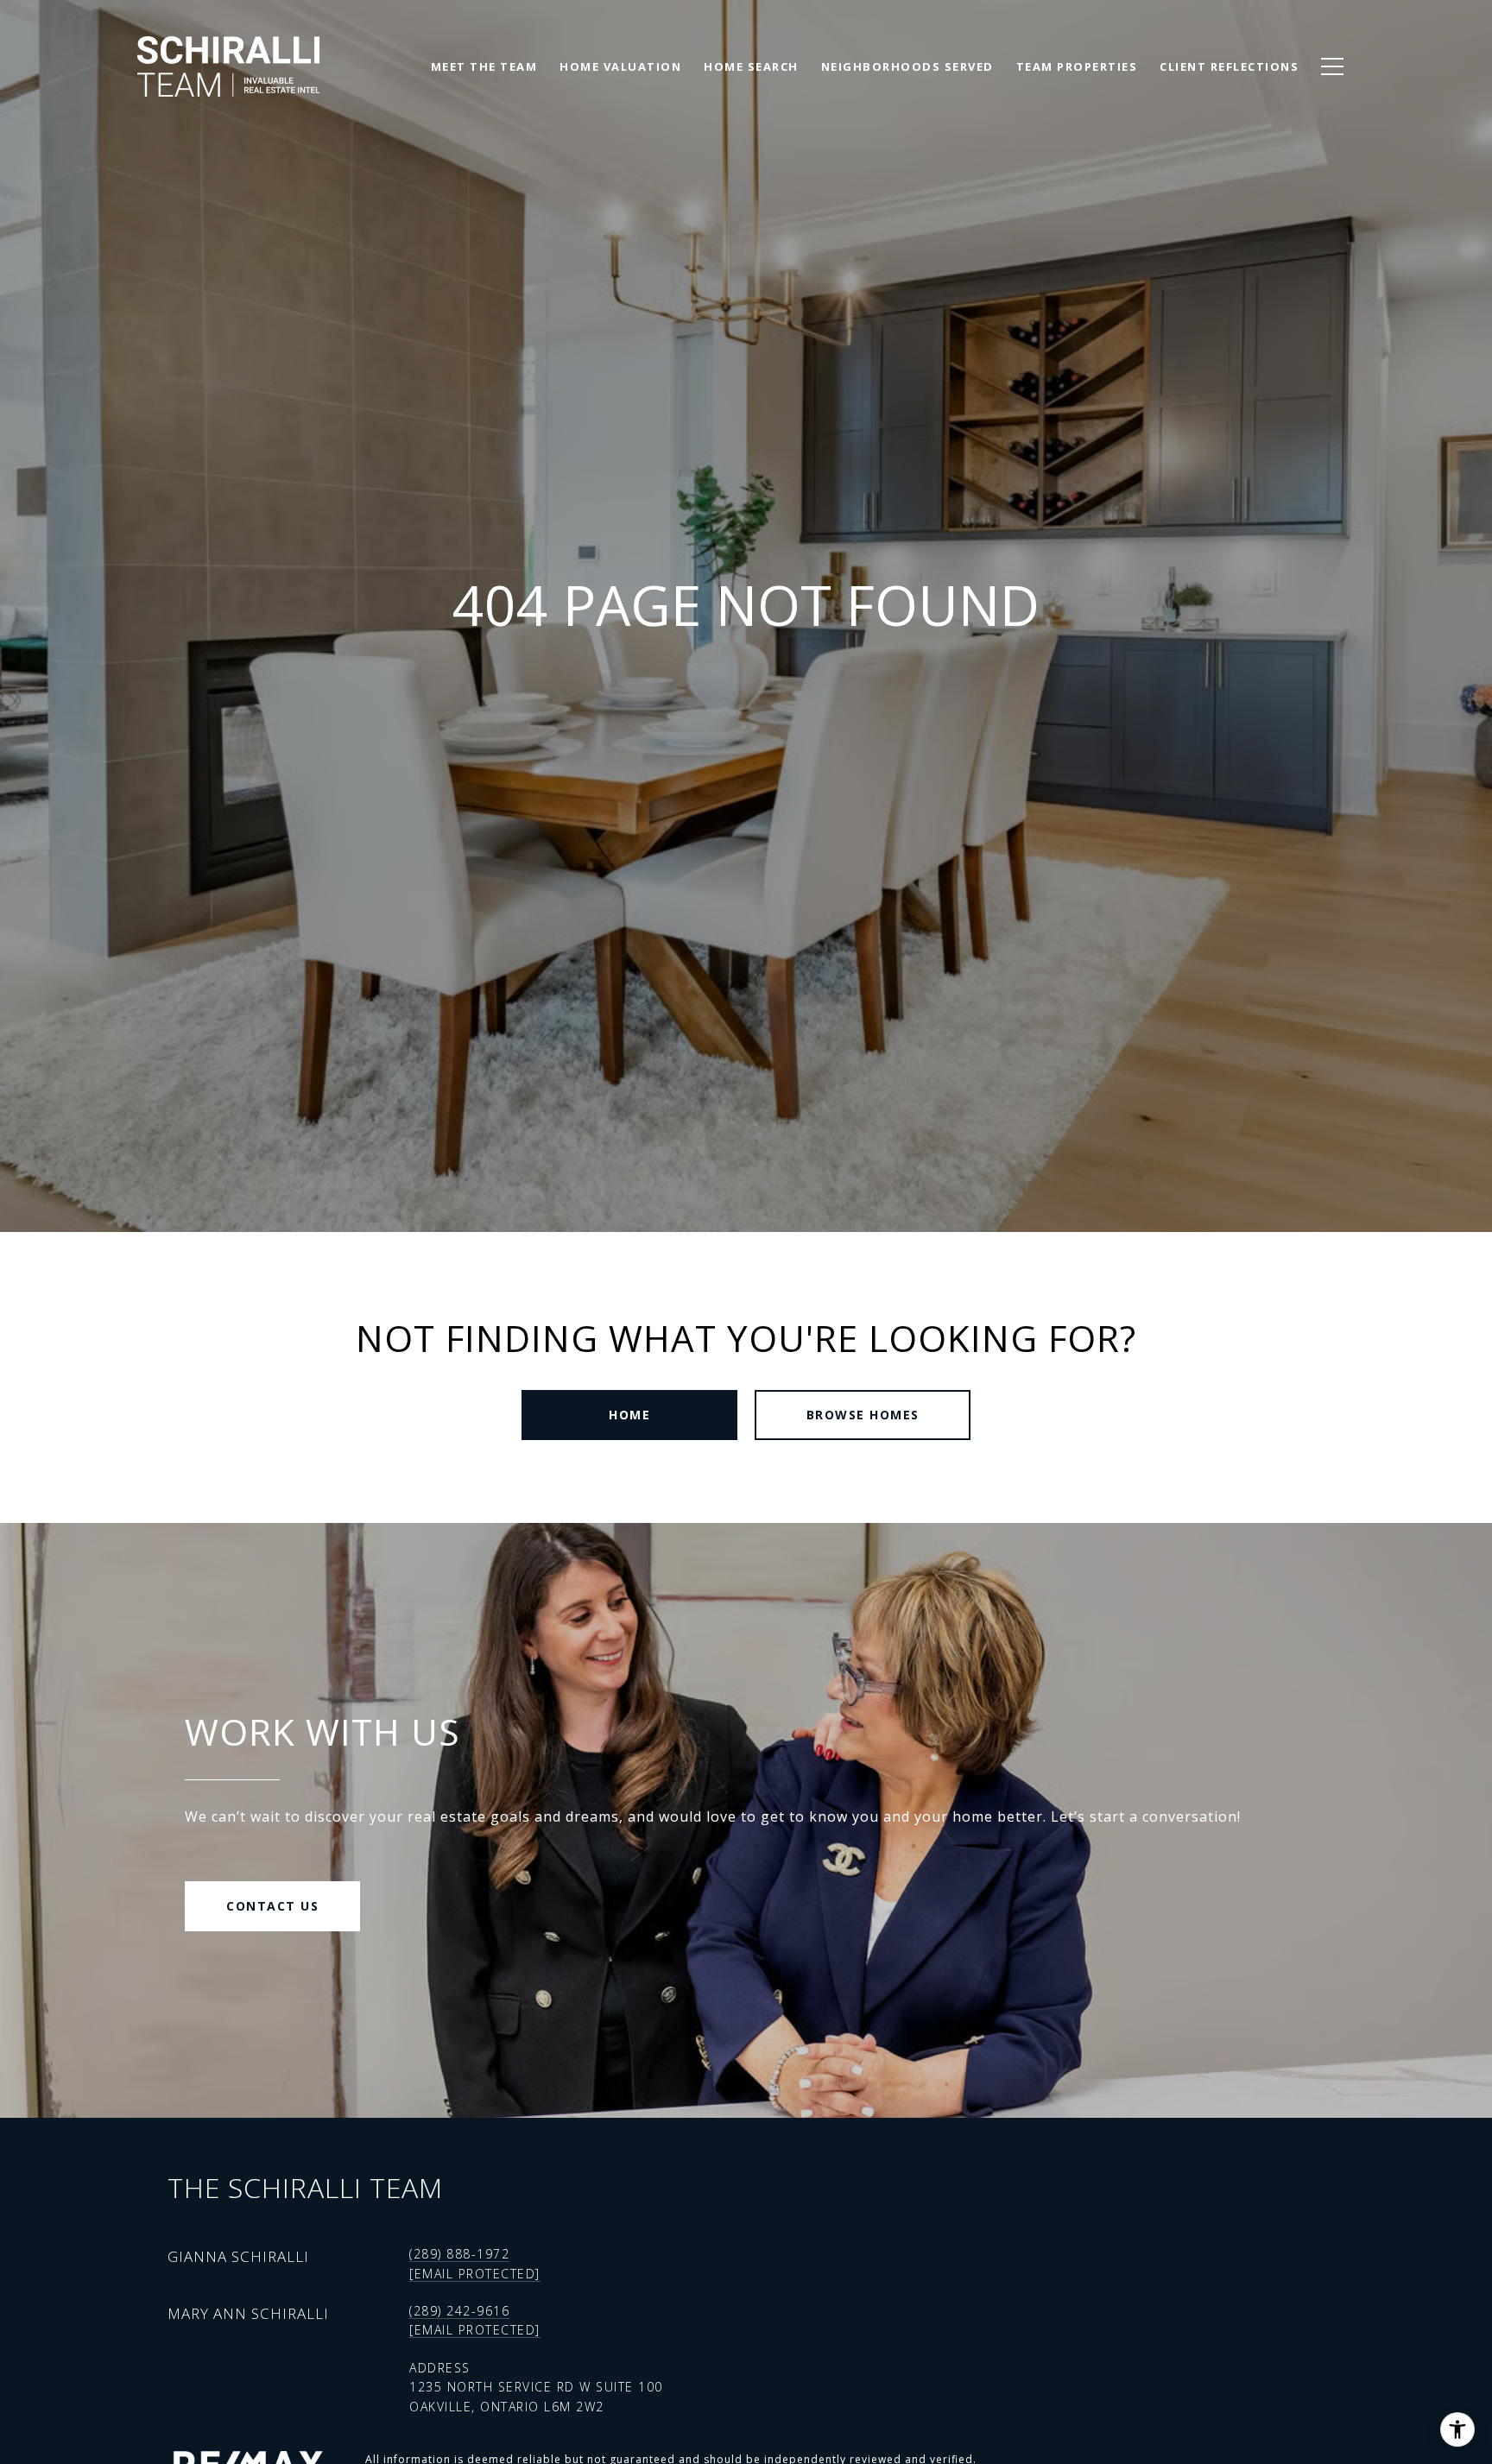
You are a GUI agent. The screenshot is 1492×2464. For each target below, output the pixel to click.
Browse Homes (863, 1415)
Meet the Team (484, 66)
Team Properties (1077, 66)
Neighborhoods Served (907, 66)
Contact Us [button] (272, 1906)
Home (629, 1415)
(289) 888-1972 (459, 2254)
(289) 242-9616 (459, 2311)
